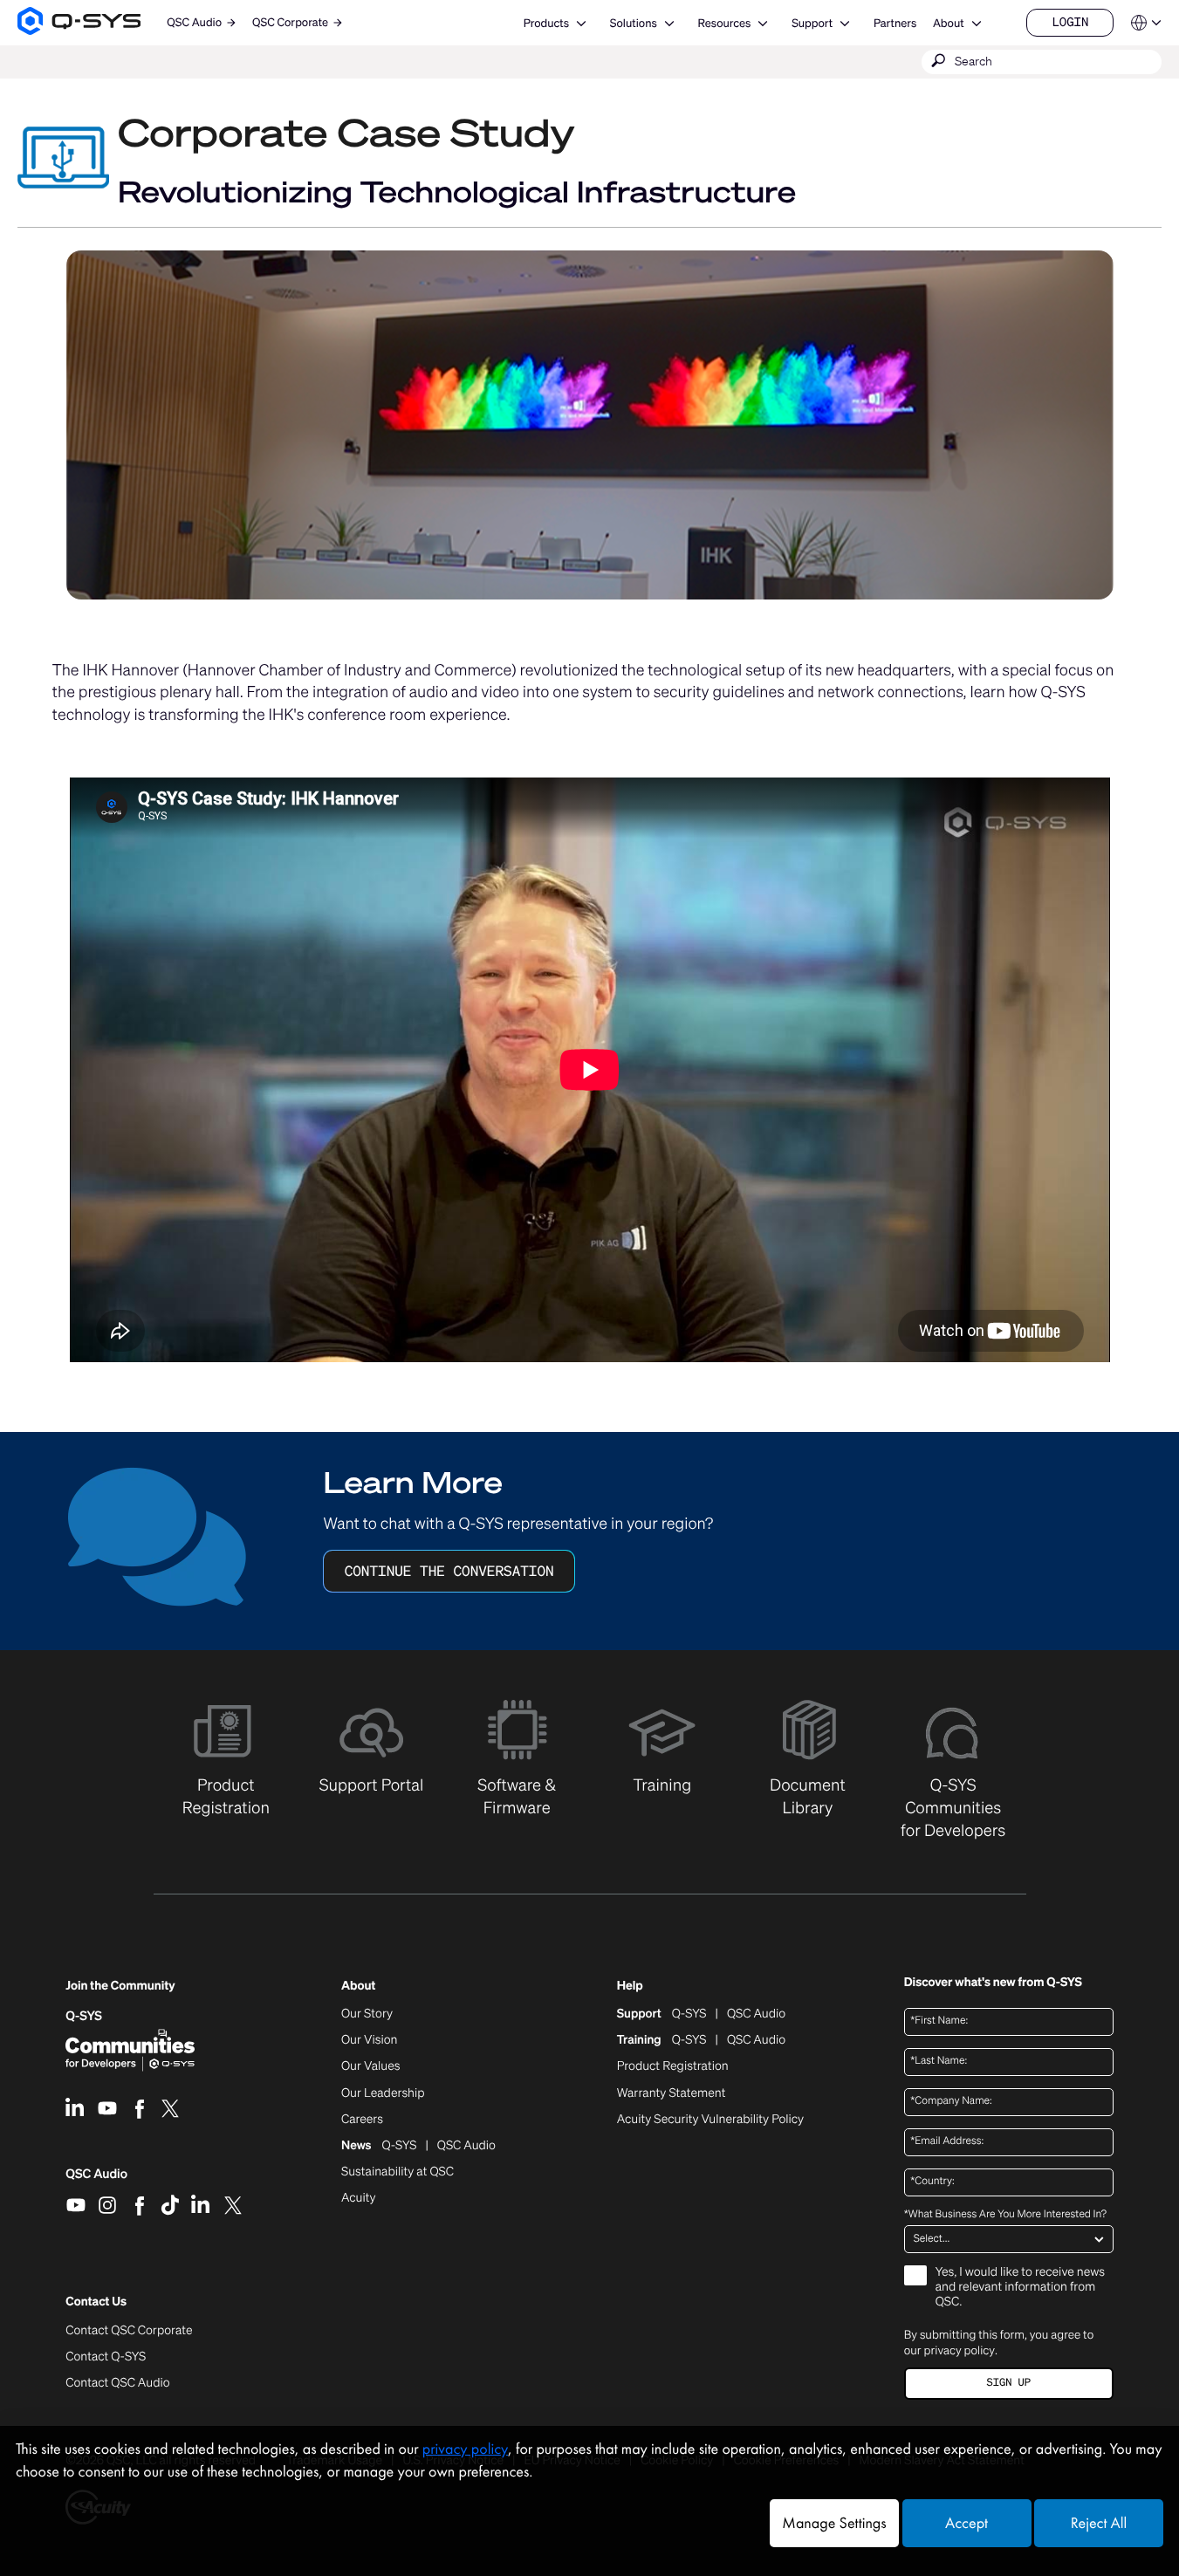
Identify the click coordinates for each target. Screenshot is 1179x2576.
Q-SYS (84, 2016)
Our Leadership (383, 2093)
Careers (362, 2120)
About (949, 23)
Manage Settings (834, 2523)
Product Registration (673, 2066)
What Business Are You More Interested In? (1005, 2215)
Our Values (370, 2066)
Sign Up (1009, 2383)
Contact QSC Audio (117, 2383)
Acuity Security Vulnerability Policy (710, 2120)
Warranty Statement (672, 2093)
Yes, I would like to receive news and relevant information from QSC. (1020, 2288)
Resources (725, 23)
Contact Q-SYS (106, 2357)
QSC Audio (96, 2180)
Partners (895, 23)
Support (812, 23)
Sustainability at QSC (398, 2172)
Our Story (367, 2014)
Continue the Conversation (449, 1571)
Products (546, 23)
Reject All (1099, 2523)
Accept (967, 2523)
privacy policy (960, 2350)
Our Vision (370, 2040)
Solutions (634, 23)
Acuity (359, 2198)
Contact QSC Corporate (129, 2331)
